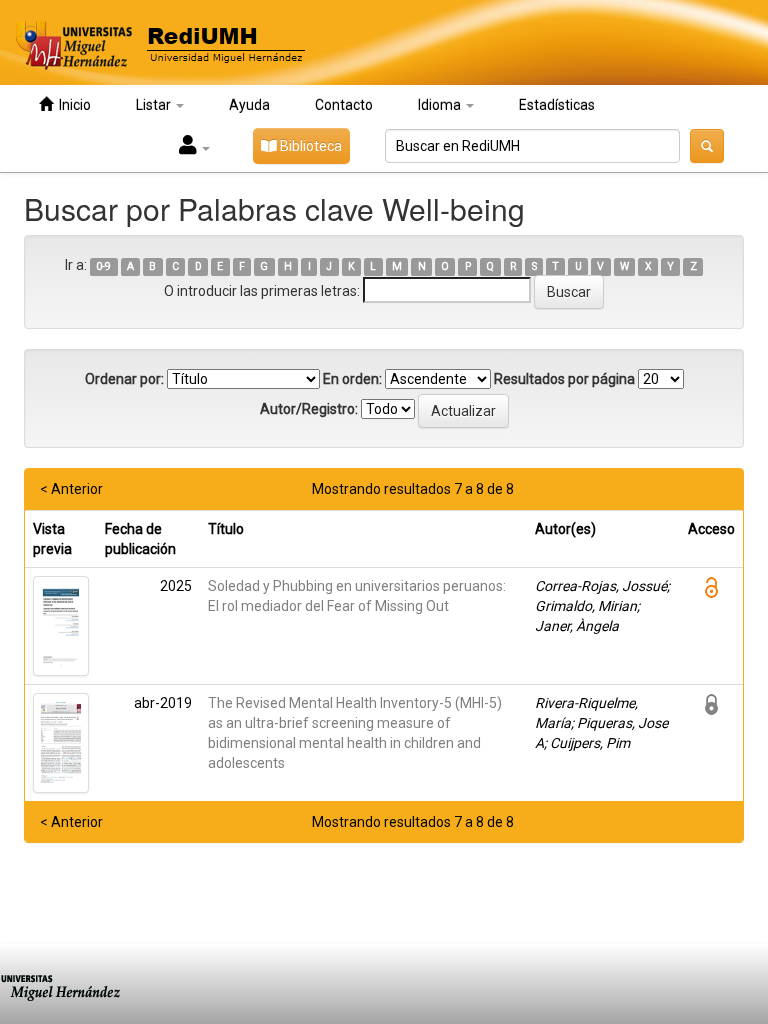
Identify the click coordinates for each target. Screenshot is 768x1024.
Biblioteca (309, 146)
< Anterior (71, 489)
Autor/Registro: (309, 409)
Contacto (344, 105)
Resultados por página (564, 379)
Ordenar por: (124, 379)
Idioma (441, 105)
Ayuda (249, 105)
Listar (155, 105)
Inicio (72, 105)
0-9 (103, 266)
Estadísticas (557, 105)
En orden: (352, 379)
